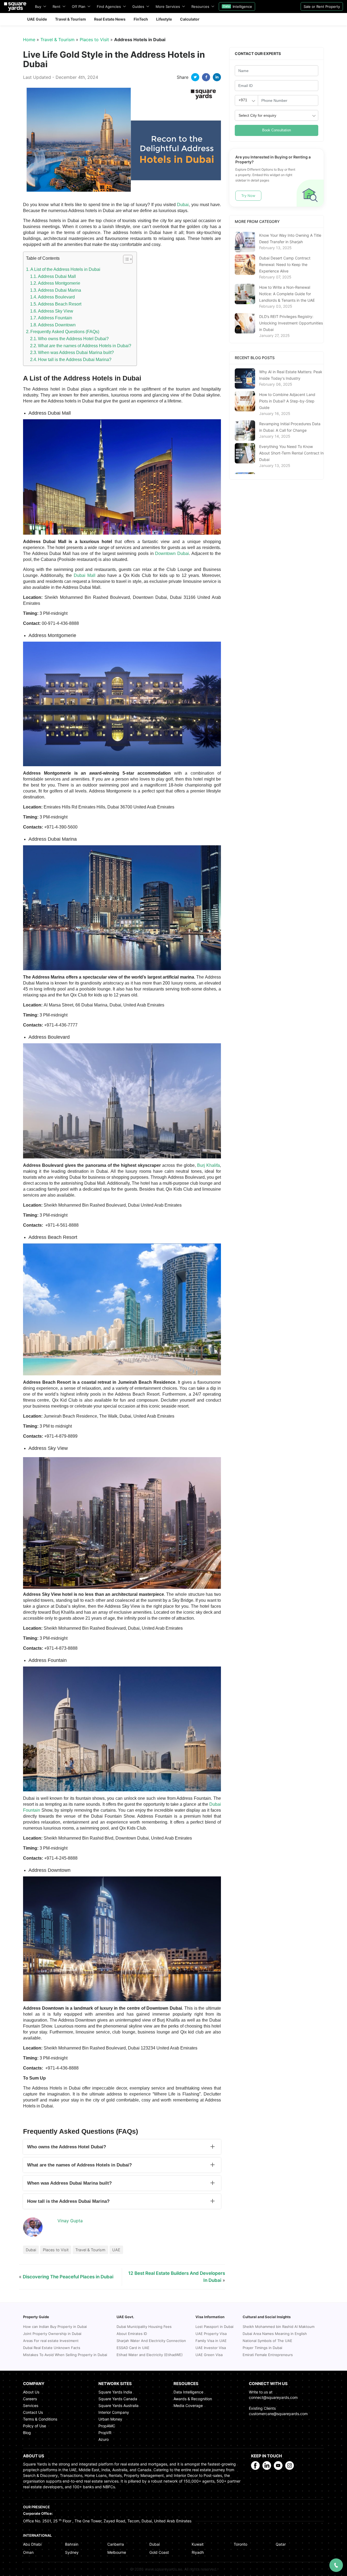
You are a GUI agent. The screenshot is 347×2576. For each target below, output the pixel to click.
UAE (116, 2250)
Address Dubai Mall (57, 276)
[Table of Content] (128, 259)
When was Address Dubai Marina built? (76, 353)
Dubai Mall (85, 575)
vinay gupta (70, 2221)
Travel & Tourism (57, 40)
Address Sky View (56, 311)
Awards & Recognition (193, 2399)
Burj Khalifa (208, 1165)
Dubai (183, 205)
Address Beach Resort (60, 304)
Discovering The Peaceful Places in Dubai (68, 2277)
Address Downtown (57, 325)
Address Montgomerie (59, 283)
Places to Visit (94, 40)
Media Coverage (188, 2406)
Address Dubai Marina (60, 290)
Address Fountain (55, 318)
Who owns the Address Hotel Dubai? (73, 339)
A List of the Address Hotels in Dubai (65, 269)
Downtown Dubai (172, 553)
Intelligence (238, 7)
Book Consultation (277, 130)
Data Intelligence (188, 2392)
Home (29, 40)
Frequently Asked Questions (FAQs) (65, 332)
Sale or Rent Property (322, 7)
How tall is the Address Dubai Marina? (75, 360)
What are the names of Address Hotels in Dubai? (85, 346)
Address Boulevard (56, 297)
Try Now (248, 196)
